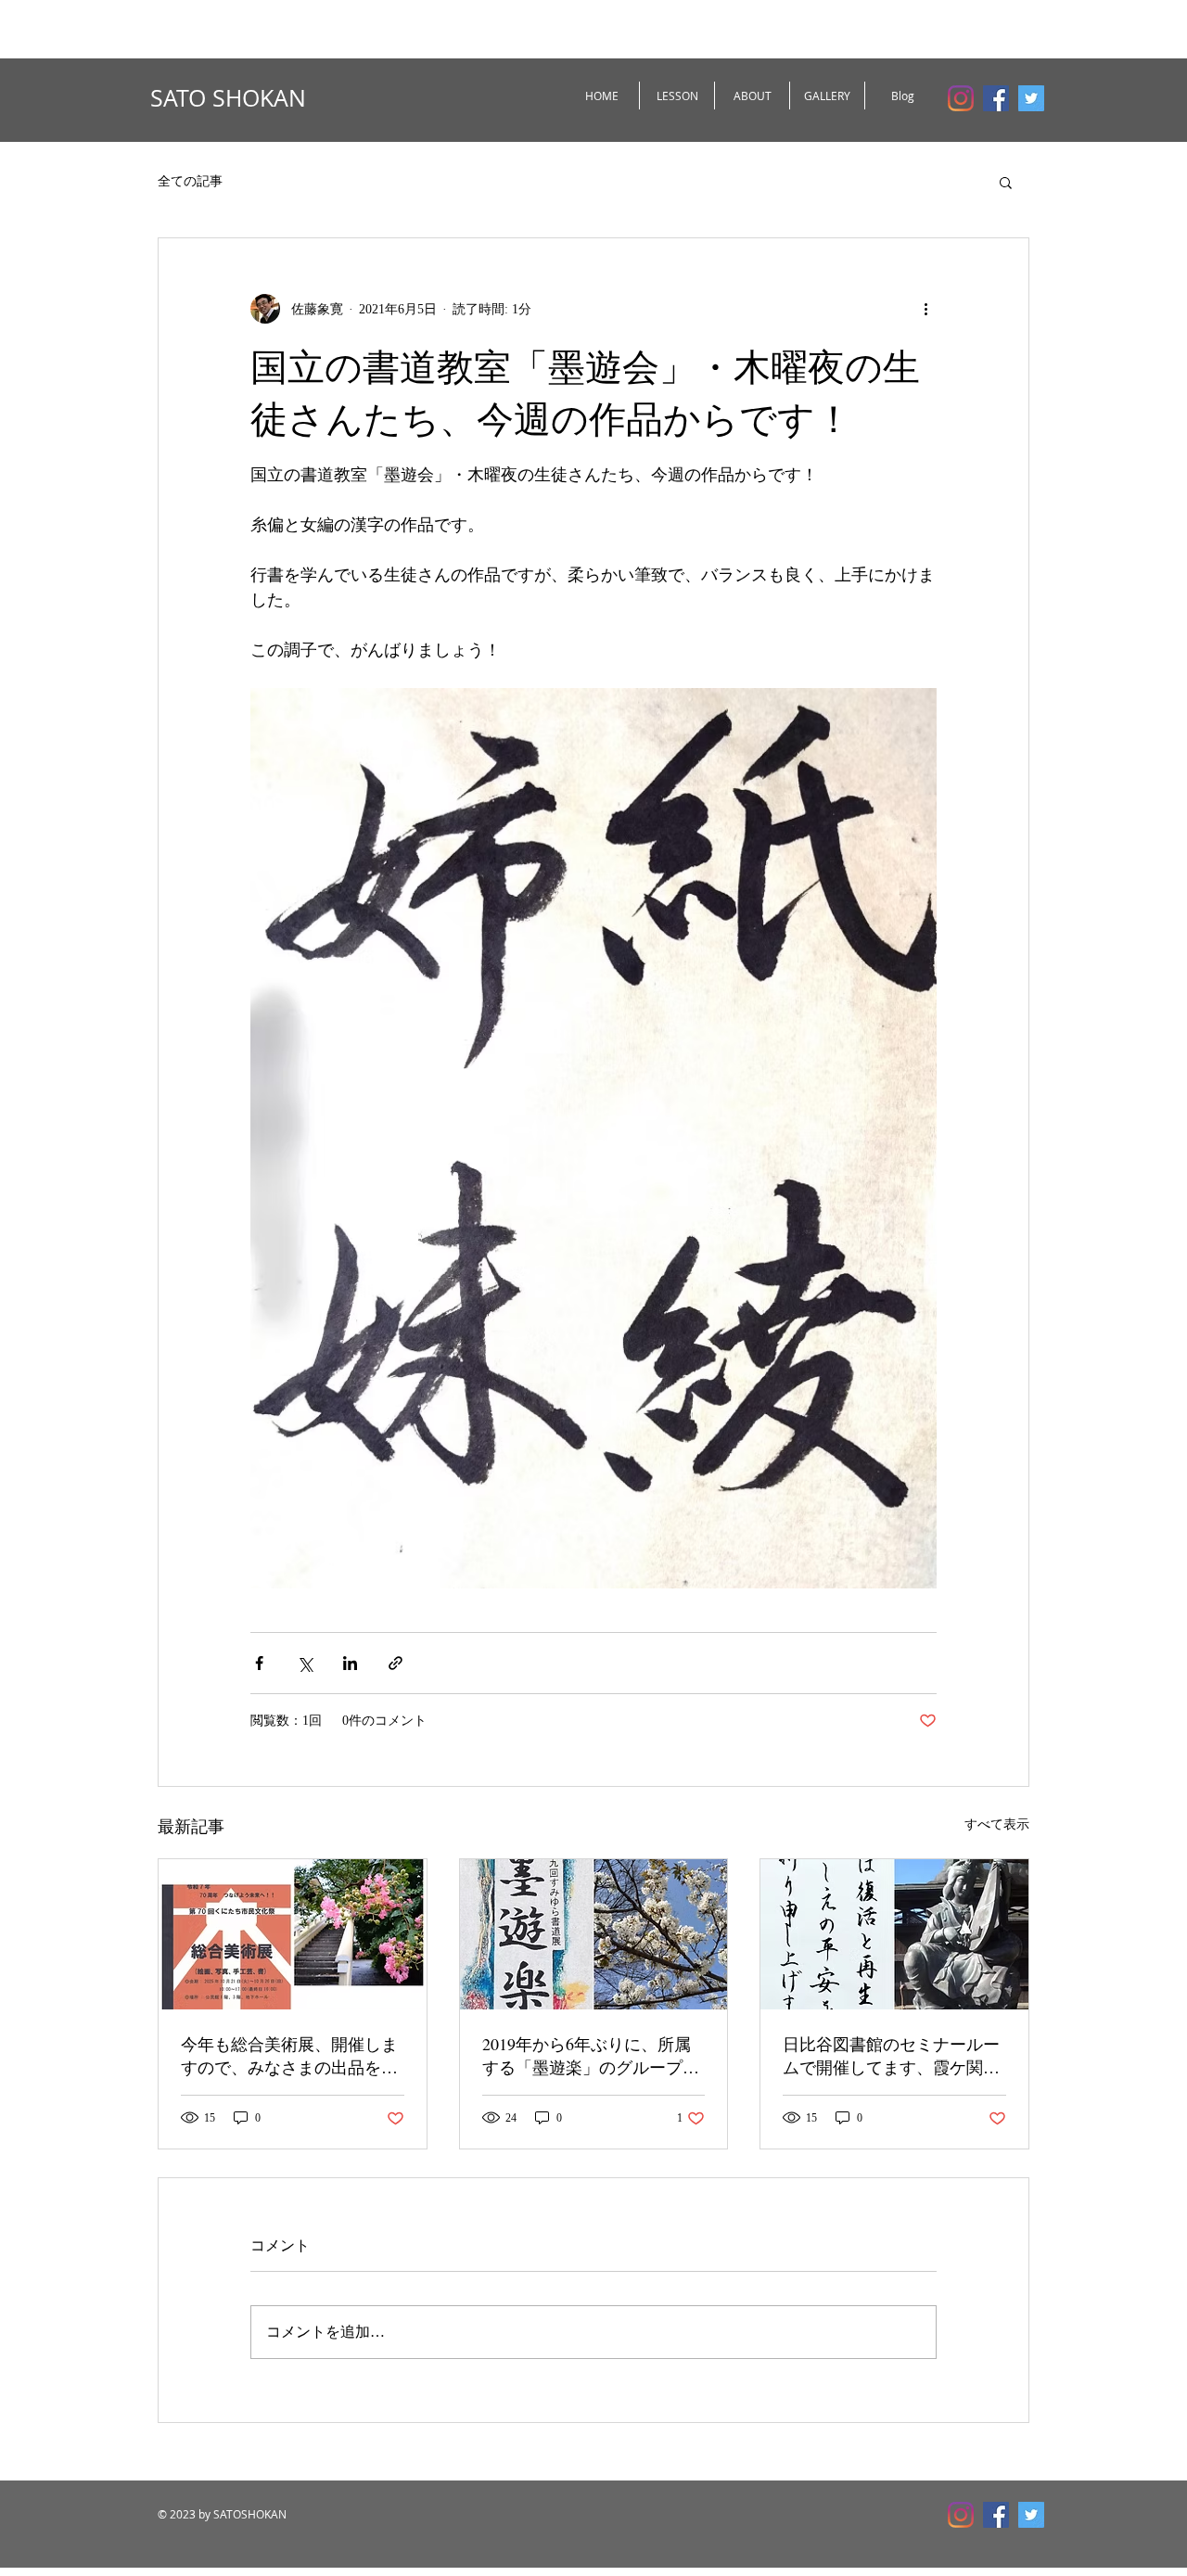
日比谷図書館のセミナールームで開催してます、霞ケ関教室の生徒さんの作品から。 (891, 2056)
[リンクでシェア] (396, 1663)
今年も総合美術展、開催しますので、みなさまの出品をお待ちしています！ (289, 2056)
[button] (1006, 182)
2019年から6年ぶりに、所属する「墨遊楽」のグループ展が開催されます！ (591, 2056)
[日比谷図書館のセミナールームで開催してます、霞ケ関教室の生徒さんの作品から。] (894, 1934)
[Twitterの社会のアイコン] (1031, 98)
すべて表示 (997, 1824)
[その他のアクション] (925, 309)
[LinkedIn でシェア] (350, 1663)
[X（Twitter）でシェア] (305, 1663)
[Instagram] (961, 98)
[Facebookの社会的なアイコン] (996, 98)
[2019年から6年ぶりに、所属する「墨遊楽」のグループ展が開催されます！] (594, 1934)
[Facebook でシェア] (259, 1663)
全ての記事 (190, 181)
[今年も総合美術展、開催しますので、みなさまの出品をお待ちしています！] (293, 1934)
